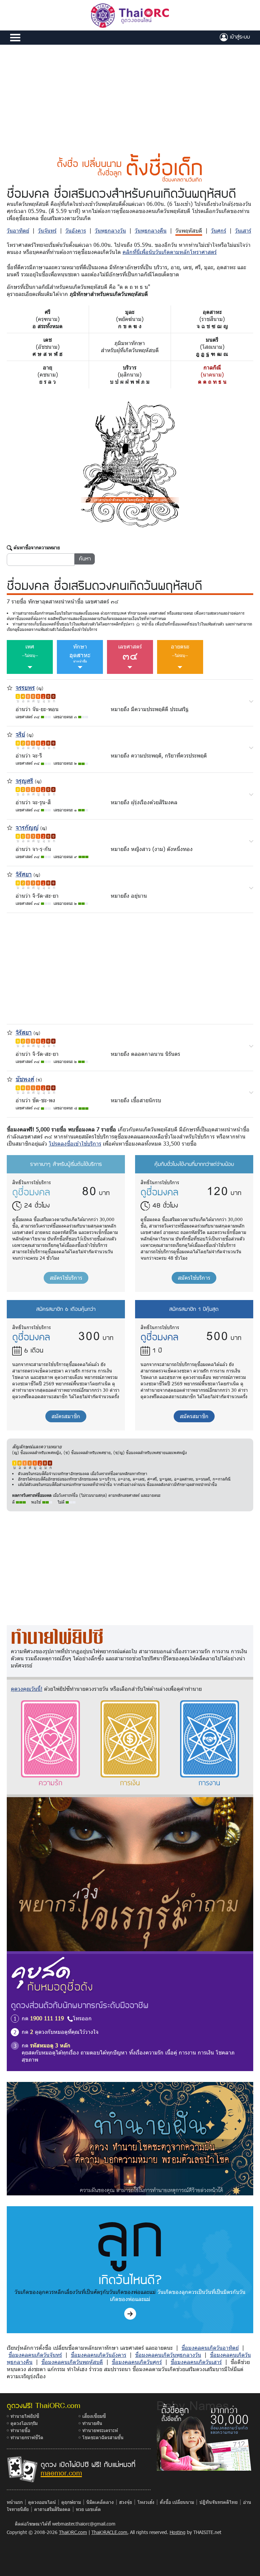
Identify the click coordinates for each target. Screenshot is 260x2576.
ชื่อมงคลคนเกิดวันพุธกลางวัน (168, 2355)
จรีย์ (20, 734)
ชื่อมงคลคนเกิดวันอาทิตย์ (210, 2348)
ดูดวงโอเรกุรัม (24, 2423)
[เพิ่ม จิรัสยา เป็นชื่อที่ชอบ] (10, 1032)
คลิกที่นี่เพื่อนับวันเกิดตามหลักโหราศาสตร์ (170, 252)
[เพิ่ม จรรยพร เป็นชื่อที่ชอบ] (10, 687)
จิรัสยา (24, 1032)
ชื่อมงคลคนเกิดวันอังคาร (99, 2355)
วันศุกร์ (219, 230)
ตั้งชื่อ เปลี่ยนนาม (177, 2502)
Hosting (178, 2532)
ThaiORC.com (73, 2532)
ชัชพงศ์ (25, 1079)
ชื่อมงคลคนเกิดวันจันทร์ (35, 2355)
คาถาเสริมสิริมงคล (52, 2509)
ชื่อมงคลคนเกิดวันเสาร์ (196, 2362)
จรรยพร (25, 687)
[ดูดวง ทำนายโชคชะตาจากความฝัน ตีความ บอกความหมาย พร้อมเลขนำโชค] (130, 2138)
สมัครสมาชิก (66, 1416)
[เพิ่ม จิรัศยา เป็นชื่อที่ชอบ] (10, 874)
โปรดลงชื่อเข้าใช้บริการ (75, 1143)
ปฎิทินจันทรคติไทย (219, 2502)
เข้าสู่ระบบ (239, 37)
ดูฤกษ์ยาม (71, 2502)
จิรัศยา (24, 874)
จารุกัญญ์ (27, 827)
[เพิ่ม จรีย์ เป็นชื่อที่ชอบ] (10, 734)
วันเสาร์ (243, 230)
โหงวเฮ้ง (146, 2502)
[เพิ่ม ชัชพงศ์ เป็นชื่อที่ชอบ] (10, 1078)
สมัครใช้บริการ (66, 1278)
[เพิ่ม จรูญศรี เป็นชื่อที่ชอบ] (10, 780)
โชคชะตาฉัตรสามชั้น (103, 2437)
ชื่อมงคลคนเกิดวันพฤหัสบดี (72, 2362)
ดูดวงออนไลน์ (42, 2502)
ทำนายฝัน (92, 2423)
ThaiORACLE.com (109, 2532)
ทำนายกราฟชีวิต (27, 2437)
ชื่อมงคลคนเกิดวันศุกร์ (137, 2362)
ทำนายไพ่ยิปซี (25, 2416)
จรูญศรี (24, 780)
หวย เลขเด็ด (88, 2509)
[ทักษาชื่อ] (251, 701)
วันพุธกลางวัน (110, 230)
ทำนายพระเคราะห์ (100, 2430)
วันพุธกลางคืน (151, 230)
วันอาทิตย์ (18, 230)
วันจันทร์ (47, 230)
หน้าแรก (15, 2502)
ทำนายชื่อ (20, 2430)
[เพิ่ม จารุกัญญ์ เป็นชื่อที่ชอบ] (10, 827)
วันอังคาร (76, 230)
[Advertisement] (130, 95)
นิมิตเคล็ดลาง (100, 2502)
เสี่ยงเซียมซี (94, 2416)
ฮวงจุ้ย (126, 2502)
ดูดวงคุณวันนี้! (27, 1689)
